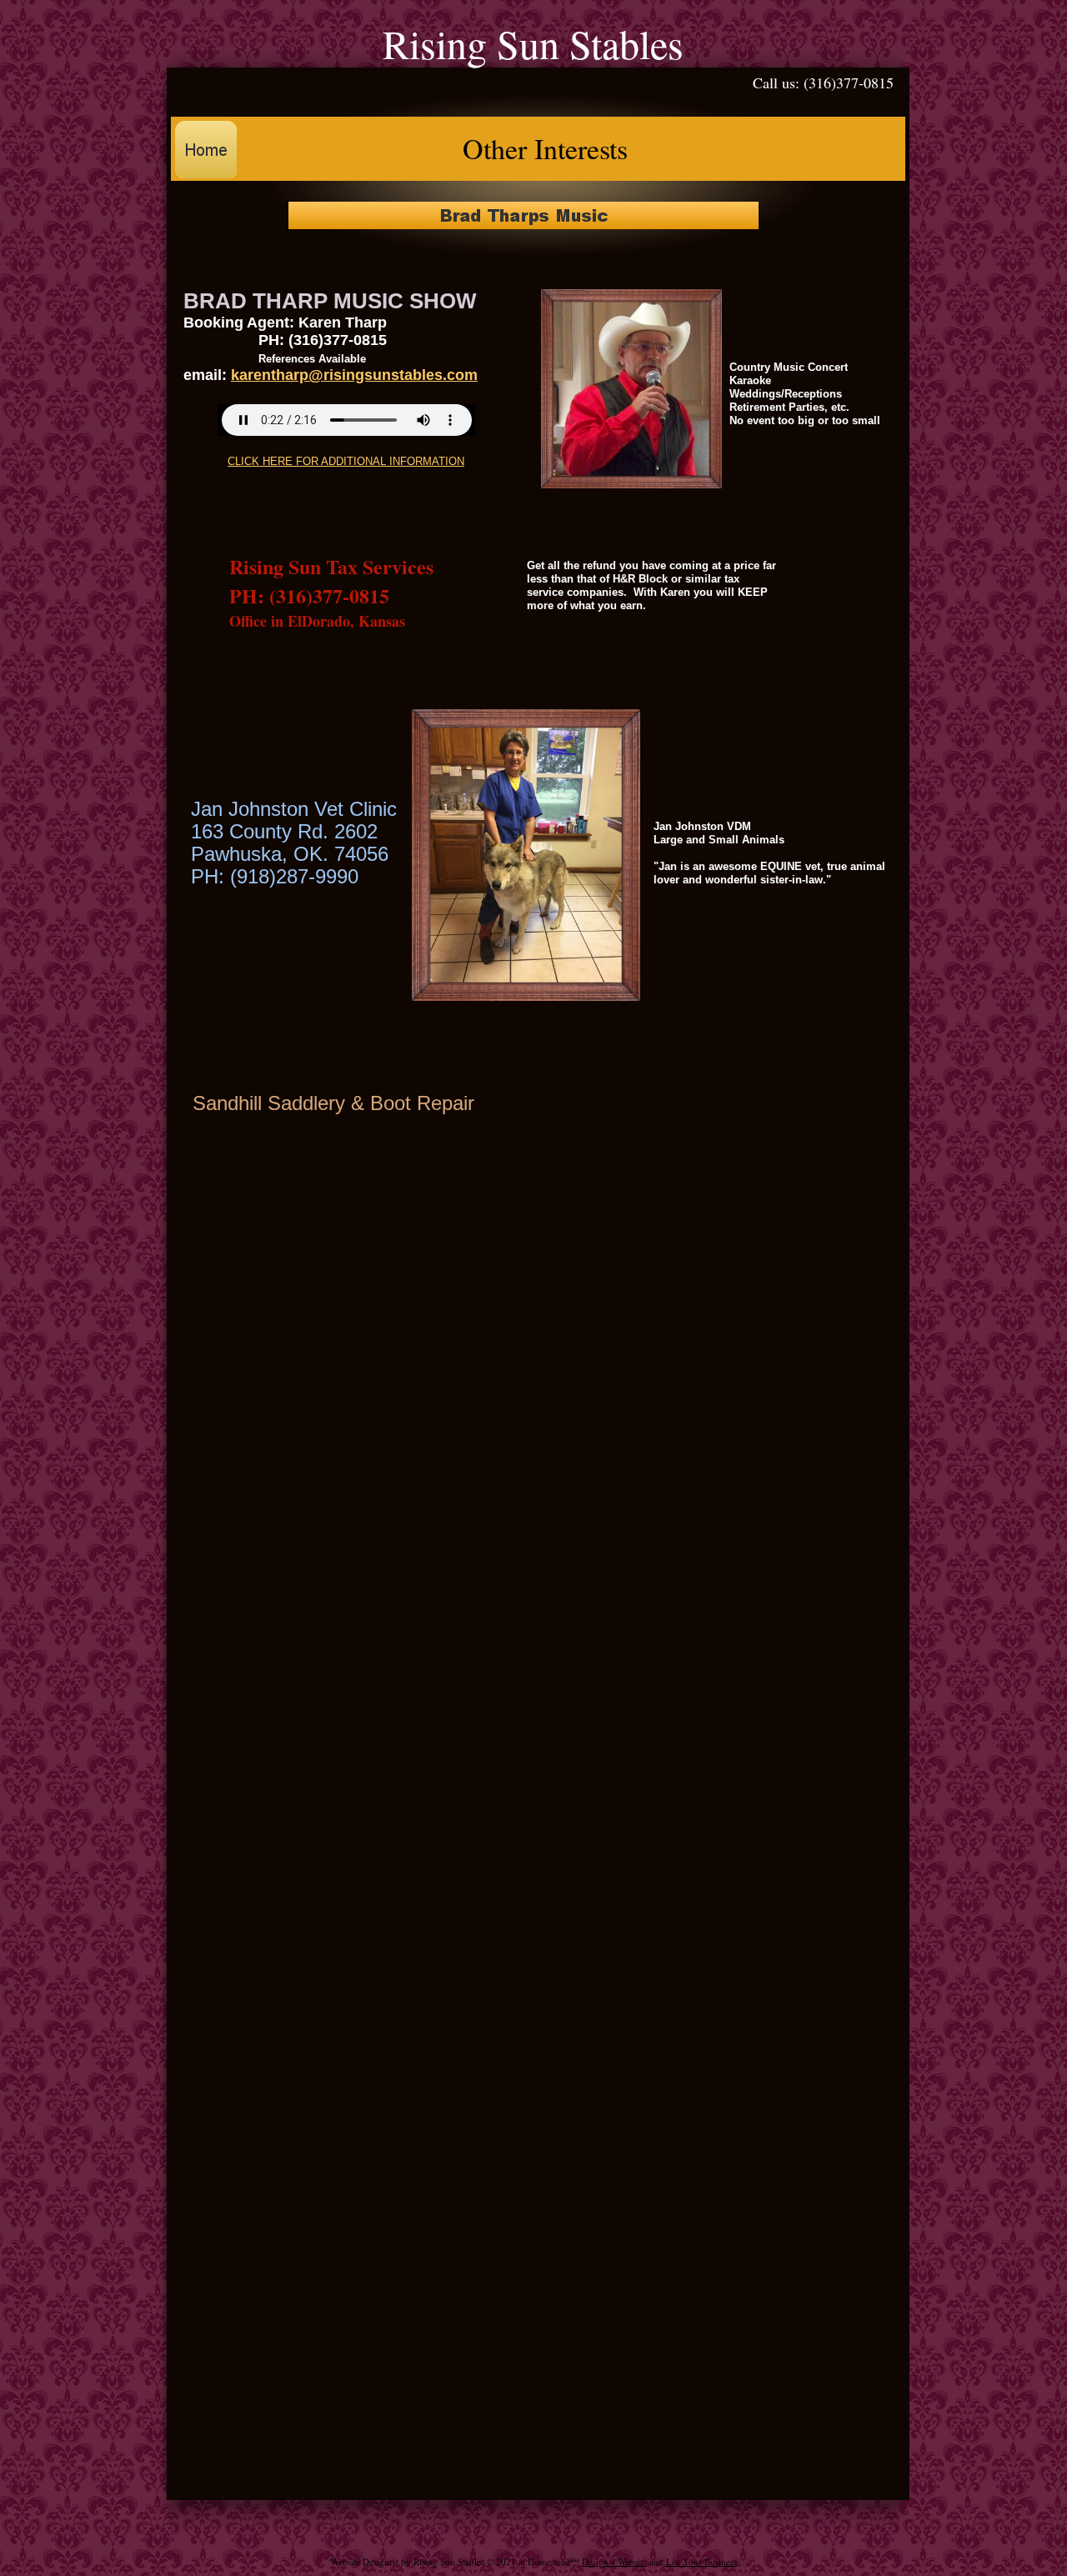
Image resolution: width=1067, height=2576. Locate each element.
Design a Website (614, 2561)
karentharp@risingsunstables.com (354, 375)
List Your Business (701, 2561)
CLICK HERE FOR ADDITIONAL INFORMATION (346, 461)
